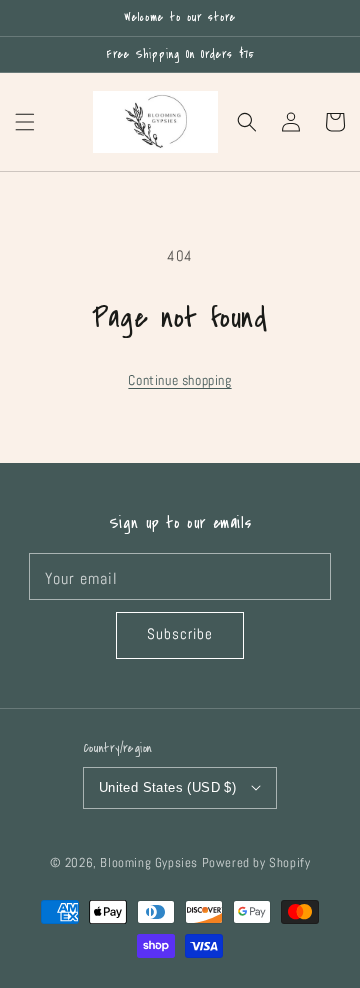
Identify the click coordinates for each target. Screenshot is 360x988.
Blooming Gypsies (149, 863)
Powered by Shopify (256, 863)
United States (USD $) (167, 787)
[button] (25, 122)
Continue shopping (179, 380)
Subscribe (180, 633)
